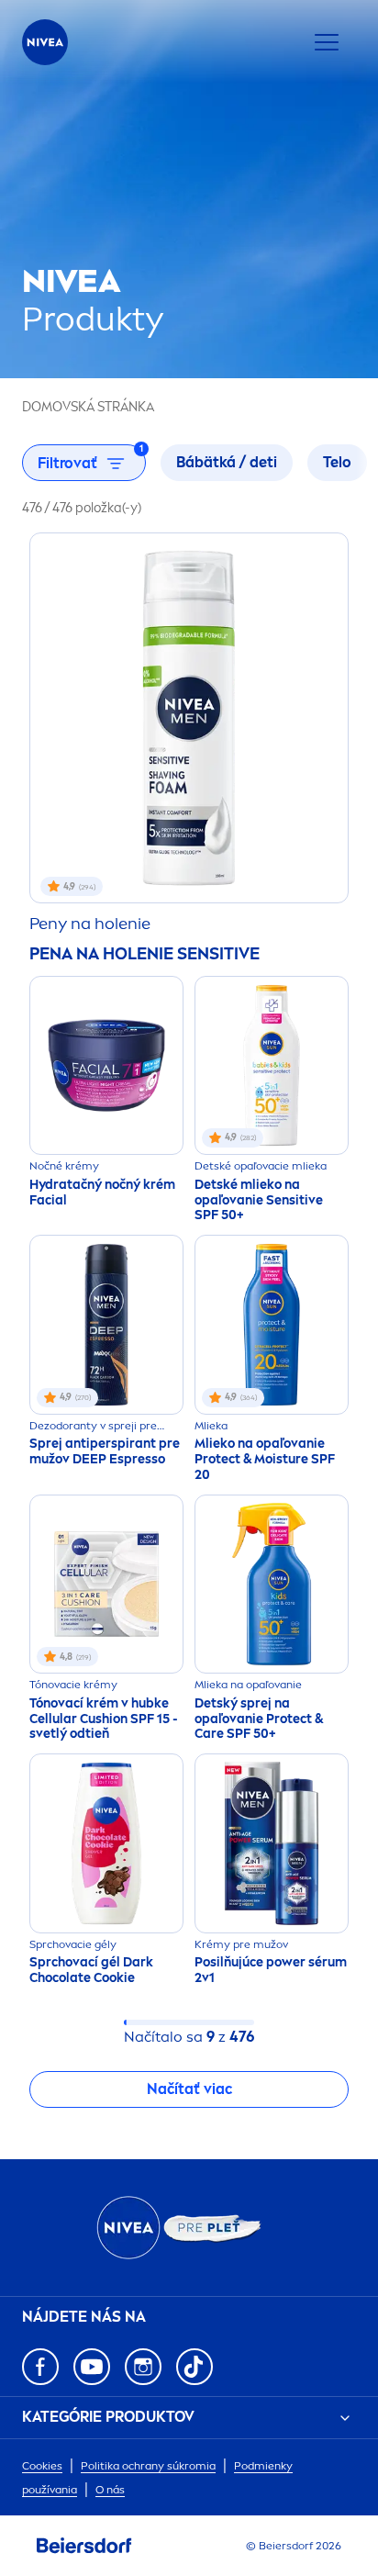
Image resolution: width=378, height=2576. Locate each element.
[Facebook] (40, 2367)
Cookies (42, 2466)
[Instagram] (143, 2367)
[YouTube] (92, 2367)
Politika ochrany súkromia (148, 2466)
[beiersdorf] (84, 2546)
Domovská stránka (88, 407)
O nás (110, 2490)
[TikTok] (195, 2367)
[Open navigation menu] (327, 42)
